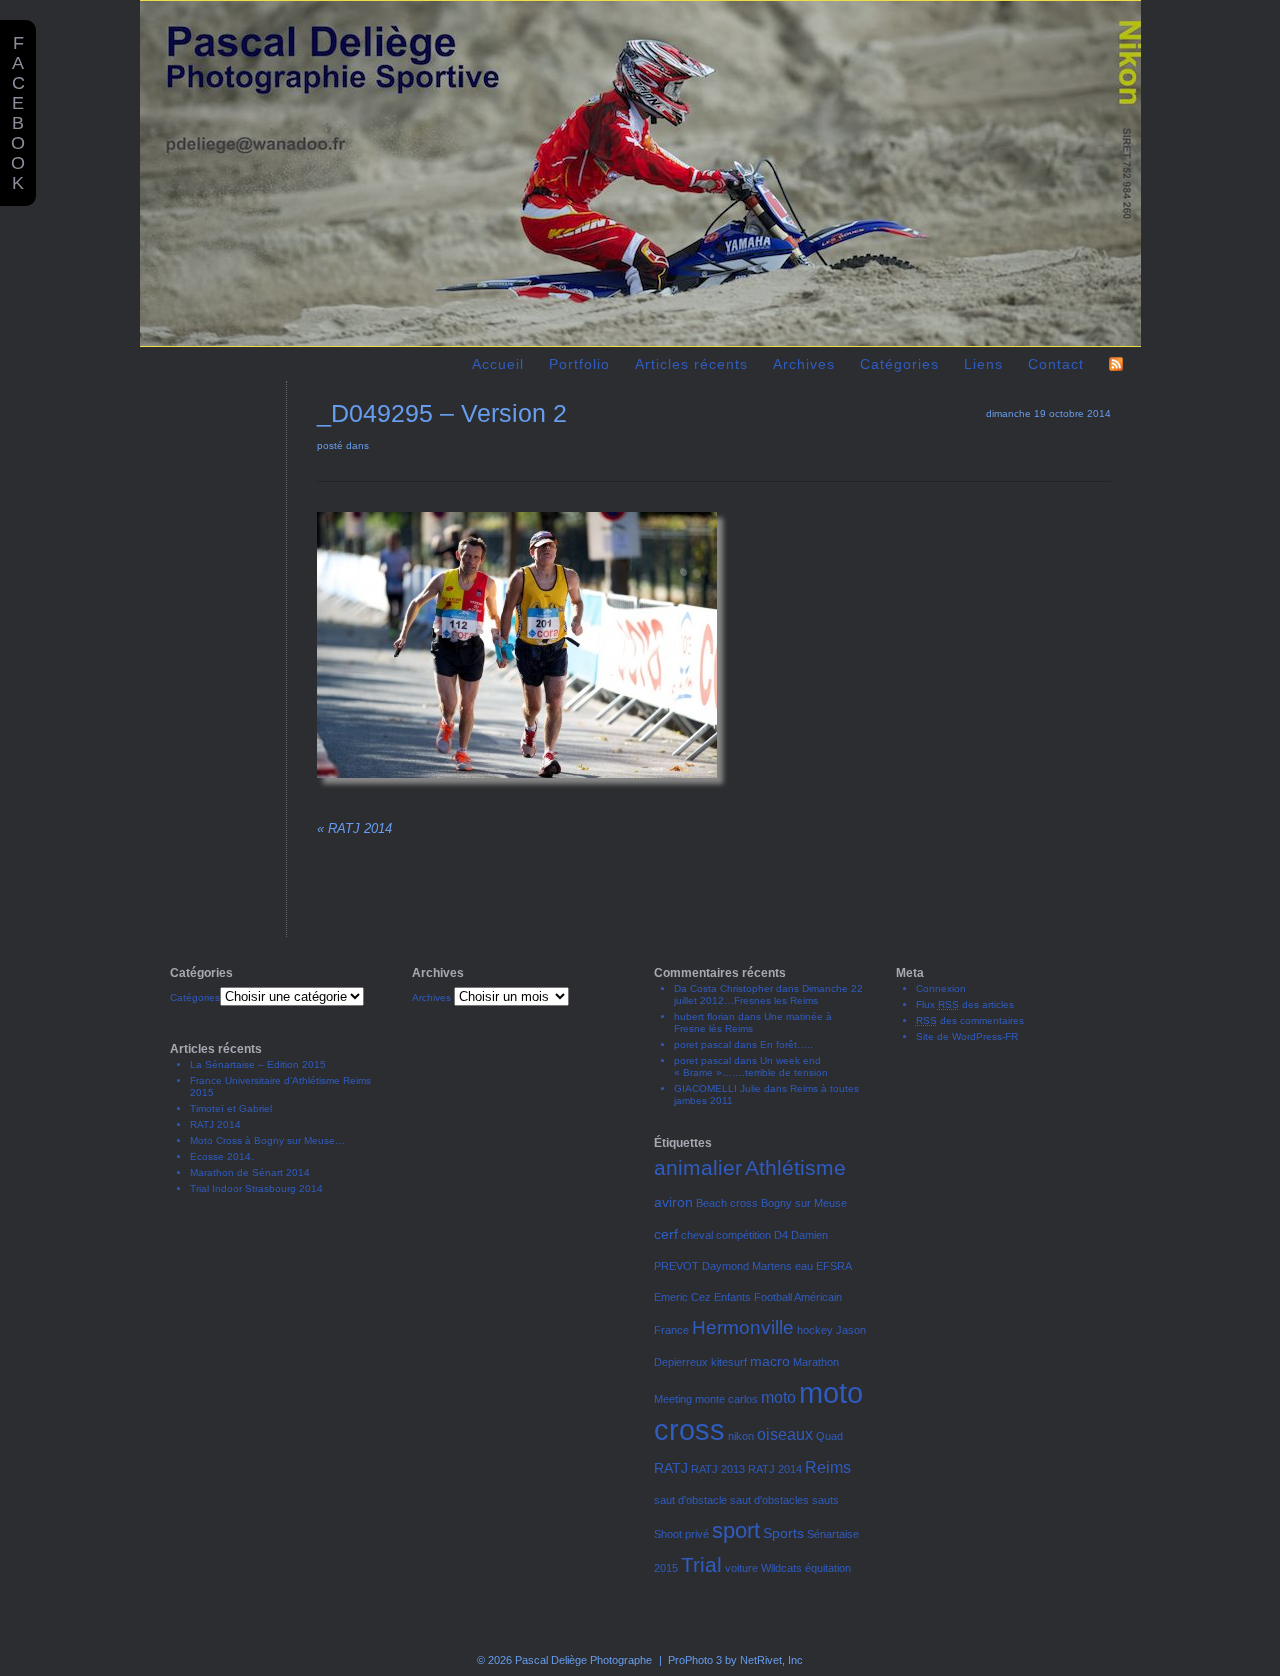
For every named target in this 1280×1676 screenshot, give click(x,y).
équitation (828, 1568)
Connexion (941, 988)
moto (778, 1397)
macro (770, 1361)
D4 (781, 1235)
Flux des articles (965, 1004)
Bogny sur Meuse (804, 1203)
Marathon (816, 1362)
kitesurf (729, 1362)
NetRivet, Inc (771, 1660)
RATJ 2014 (354, 828)
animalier (698, 1167)
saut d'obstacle (690, 1500)
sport (736, 1530)
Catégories (195, 997)
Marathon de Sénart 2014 (250, 1172)
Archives (431, 997)
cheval (697, 1235)
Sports (783, 1533)
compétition (743, 1235)
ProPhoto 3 (695, 1660)
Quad (829, 1436)
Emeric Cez (682, 1297)
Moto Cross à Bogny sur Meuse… (267, 1140)
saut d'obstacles (769, 1500)
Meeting (673, 1399)
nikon (741, 1436)
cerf (666, 1234)
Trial (701, 1564)
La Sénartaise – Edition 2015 (258, 1064)
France (671, 1330)
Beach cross (727, 1203)
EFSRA (834, 1266)
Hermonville (743, 1327)
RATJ (671, 1468)
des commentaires (970, 1020)
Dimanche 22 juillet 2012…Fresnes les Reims (768, 994)
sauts (825, 1500)
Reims (828, 1467)
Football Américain (798, 1297)
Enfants (732, 1297)
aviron (673, 1202)
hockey (815, 1330)
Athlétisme (795, 1167)
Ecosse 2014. (222, 1156)
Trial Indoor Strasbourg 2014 (256, 1188)
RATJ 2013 (718, 1469)
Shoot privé (681, 1534)
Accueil (498, 364)
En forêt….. (786, 1044)
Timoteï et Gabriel (231, 1108)
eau (804, 1266)
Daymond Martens (747, 1266)
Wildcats (781, 1568)
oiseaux (785, 1434)
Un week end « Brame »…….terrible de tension (751, 1066)
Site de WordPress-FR (967, 1036)
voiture (741, 1568)
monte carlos (726, 1399)
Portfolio (579, 364)
